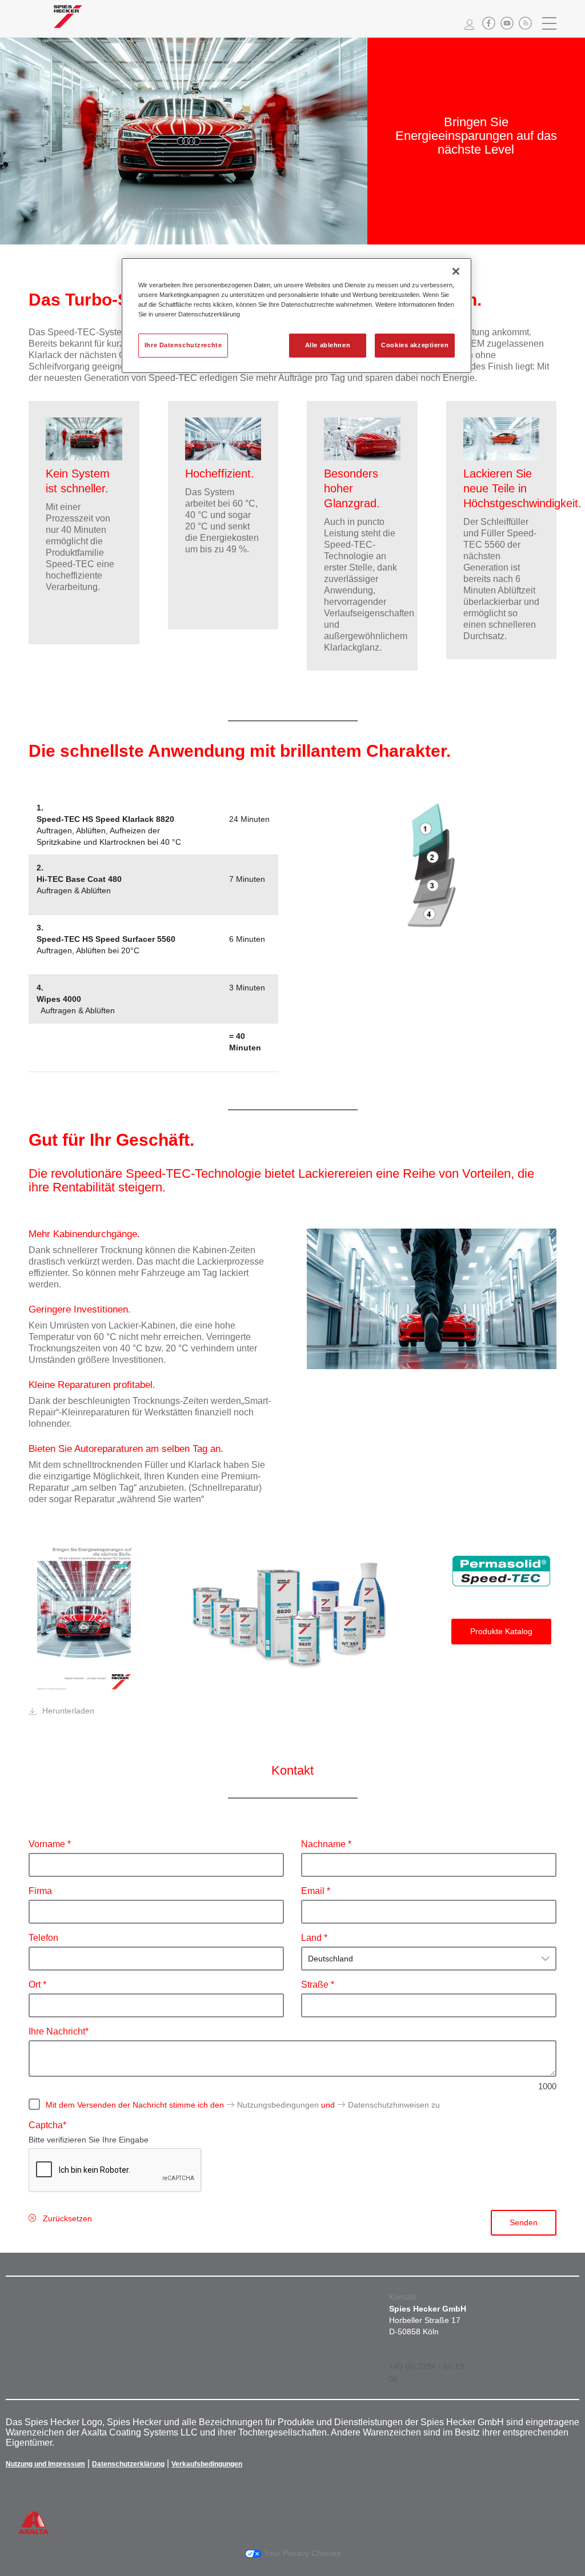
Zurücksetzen (67, 2218)
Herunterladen (68, 1711)
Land (312, 1938)
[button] (489, 23)
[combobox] (429, 1959)
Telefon (43, 1938)
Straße (316, 1985)
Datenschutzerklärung (128, 2464)
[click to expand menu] (550, 23)
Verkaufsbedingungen (207, 2464)
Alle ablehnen (328, 345)
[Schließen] (456, 271)
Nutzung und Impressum (45, 2464)
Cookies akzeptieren (415, 345)
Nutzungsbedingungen (278, 2105)
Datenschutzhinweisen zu (394, 2105)
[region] (296, 316)
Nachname (324, 1844)
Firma (40, 1891)
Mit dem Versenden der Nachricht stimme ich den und (243, 2105)
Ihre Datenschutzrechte (183, 345)
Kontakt (403, 2297)
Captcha (46, 2125)
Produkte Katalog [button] (501, 1631)
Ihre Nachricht (57, 2031)
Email (314, 1891)
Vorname (48, 1844)
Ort (36, 1985)
